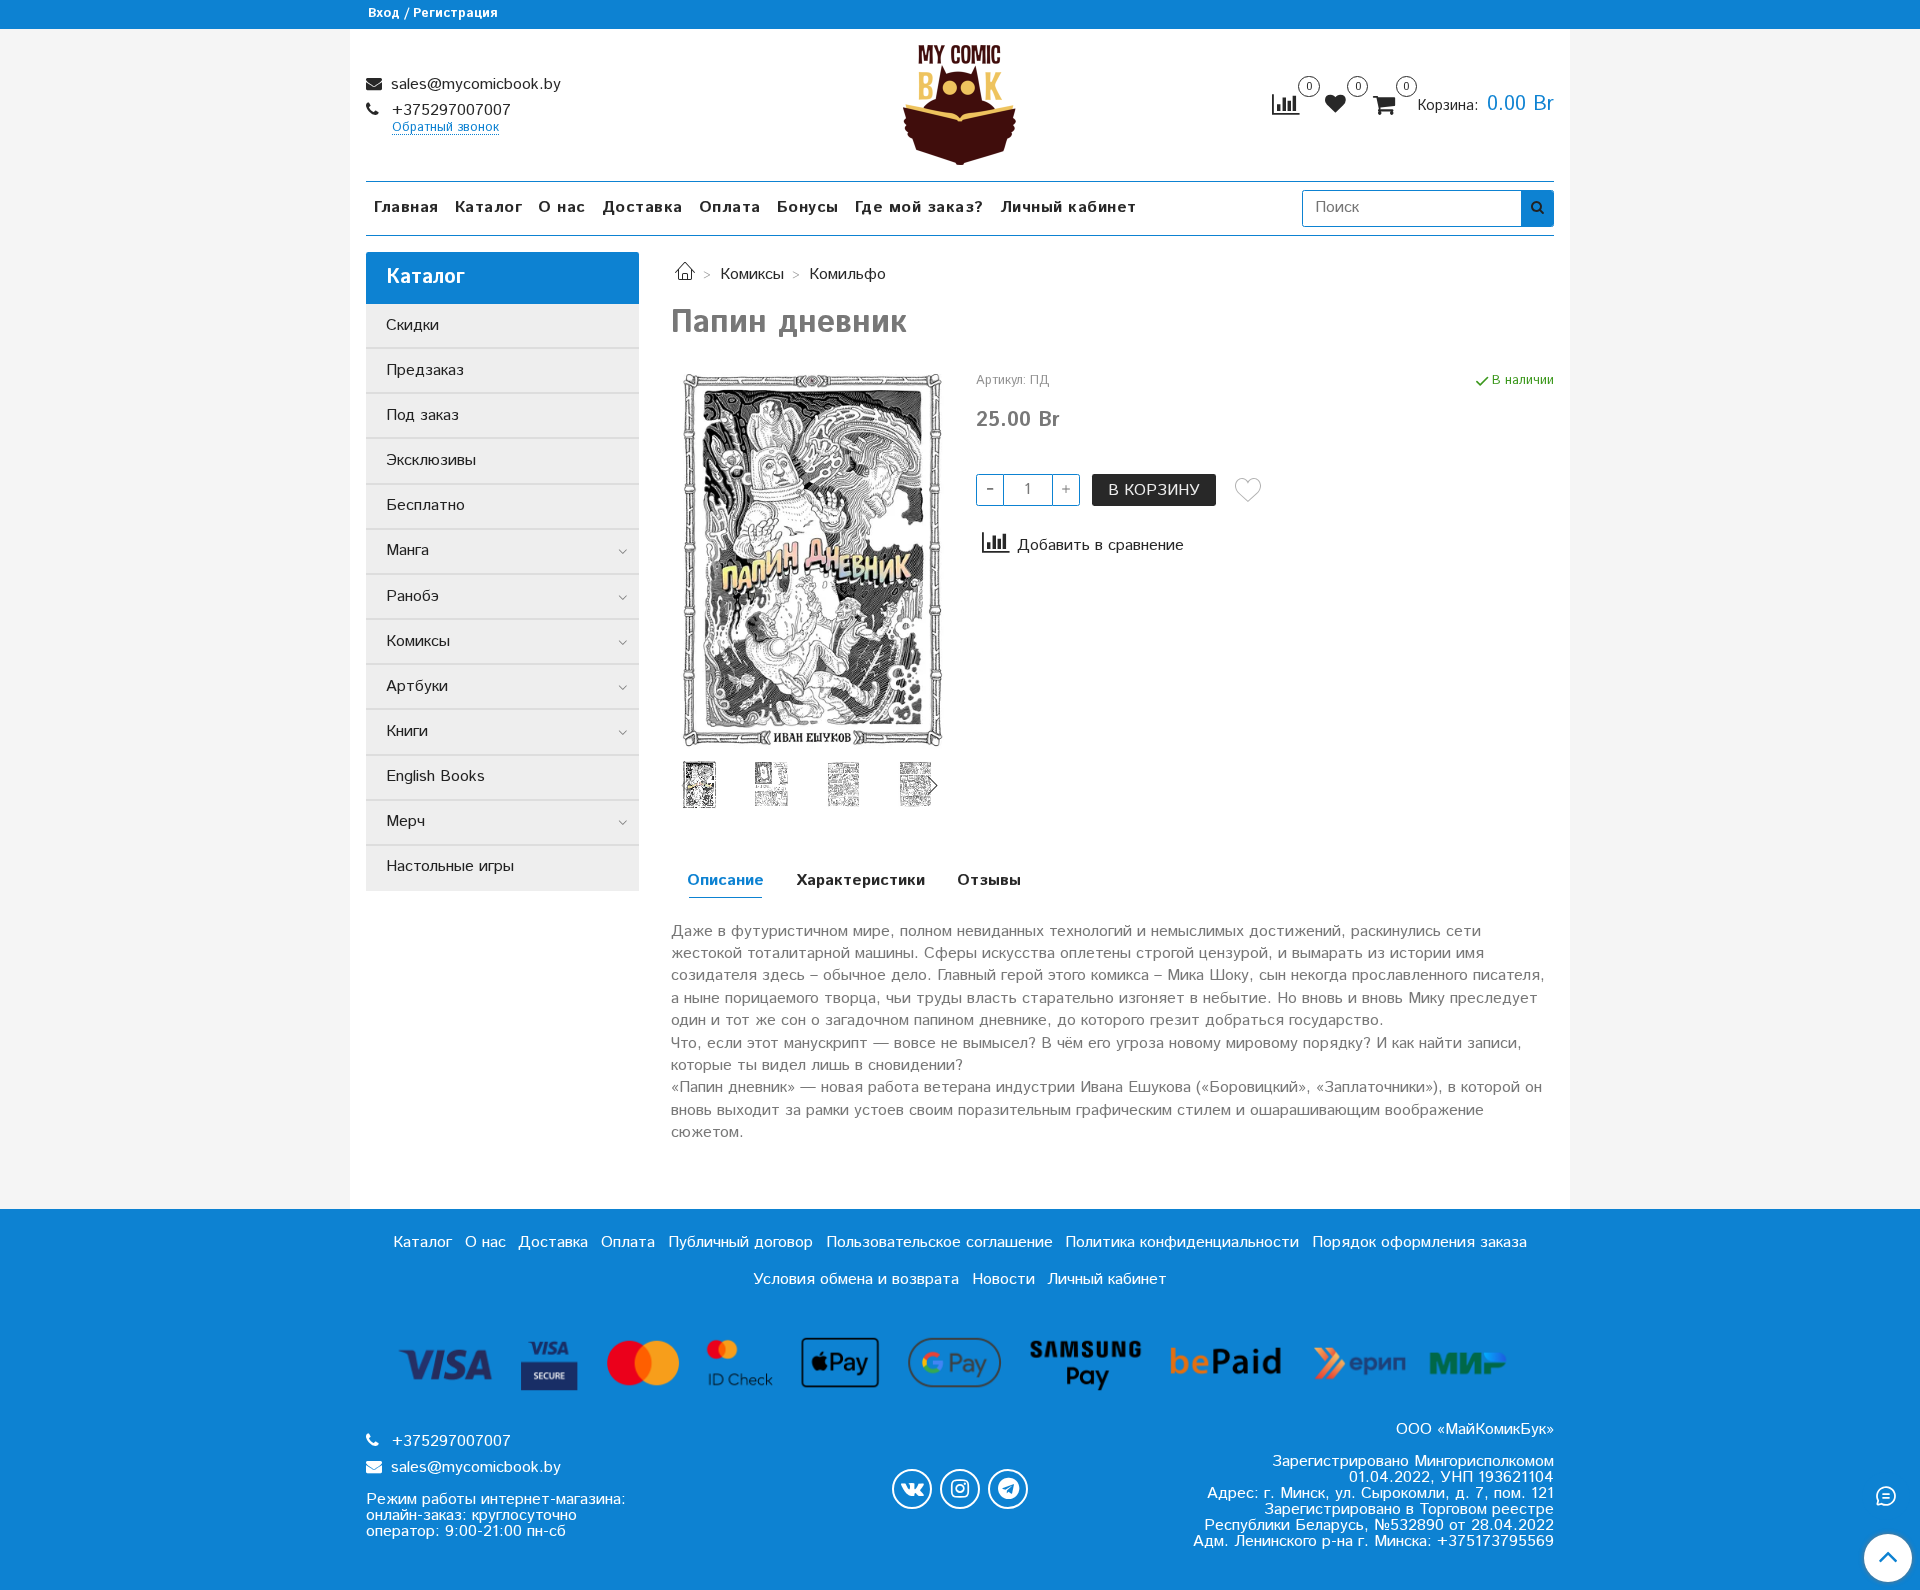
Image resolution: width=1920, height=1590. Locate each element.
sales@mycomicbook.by (473, 84)
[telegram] (1008, 1489)
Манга (407, 550)
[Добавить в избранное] (1248, 490)
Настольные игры (450, 866)
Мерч (405, 821)
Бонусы (808, 207)
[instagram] (960, 1489)
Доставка (642, 207)
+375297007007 (449, 110)
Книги (407, 731)
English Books (435, 776)
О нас (562, 207)
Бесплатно (425, 505)
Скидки (412, 325)
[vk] (912, 1489)
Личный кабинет (1068, 207)
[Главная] (685, 274)
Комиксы (752, 274)
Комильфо (847, 274)
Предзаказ (425, 370)
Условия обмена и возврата (856, 1279)
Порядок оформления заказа (1419, 1242)
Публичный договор (740, 1242)
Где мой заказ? (919, 207)
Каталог (489, 207)
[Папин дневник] (807, 559)
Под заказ (422, 415)
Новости (1003, 1279)
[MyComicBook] (959, 100)
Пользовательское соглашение (939, 1242)
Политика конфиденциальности (1182, 1242)
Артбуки (417, 686)
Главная (406, 207)
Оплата (730, 207)
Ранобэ (412, 596)
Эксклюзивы (431, 460)
